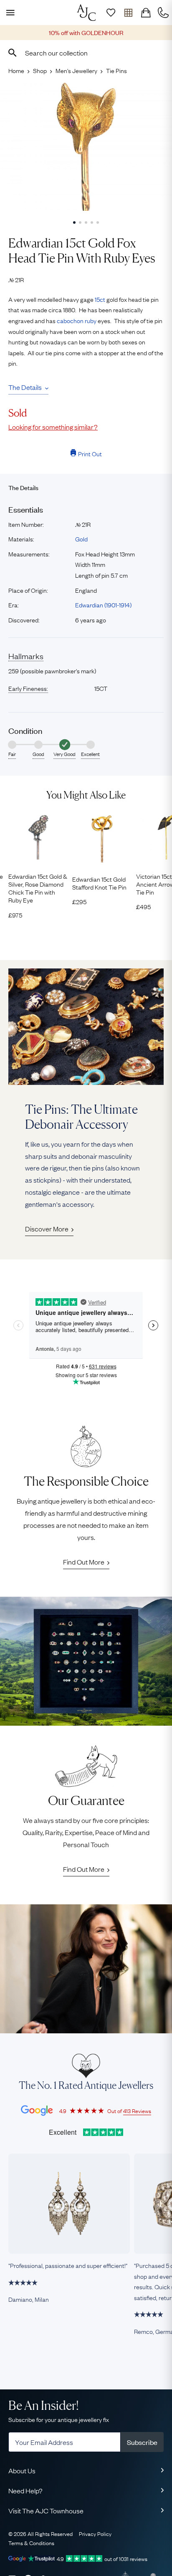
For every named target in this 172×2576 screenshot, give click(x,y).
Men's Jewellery (76, 70)
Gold (81, 538)
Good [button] (38, 754)
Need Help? (25, 2490)
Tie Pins (116, 70)
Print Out (90, 453)
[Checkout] (146, 13)
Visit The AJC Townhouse (46, 2510)
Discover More (47, 1229)
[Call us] (163, 13)
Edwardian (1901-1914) (103, 604)
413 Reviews (137, 2111)
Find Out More (84, 1562)
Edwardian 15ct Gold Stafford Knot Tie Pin (99, 883)
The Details (25, 387)
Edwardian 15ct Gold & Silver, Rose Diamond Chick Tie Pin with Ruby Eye (38, 888)
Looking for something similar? (53, 427)
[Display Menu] (9, 13)
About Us (22, 2470)
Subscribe (142, 2442)
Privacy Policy (95, 2533)
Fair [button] (12, 754)
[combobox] (86, 53)
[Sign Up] (111, 13)
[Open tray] (128, 13)
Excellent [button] (90, 754)
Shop (40, 70)
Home (16, 70)
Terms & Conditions (31, 2543)
